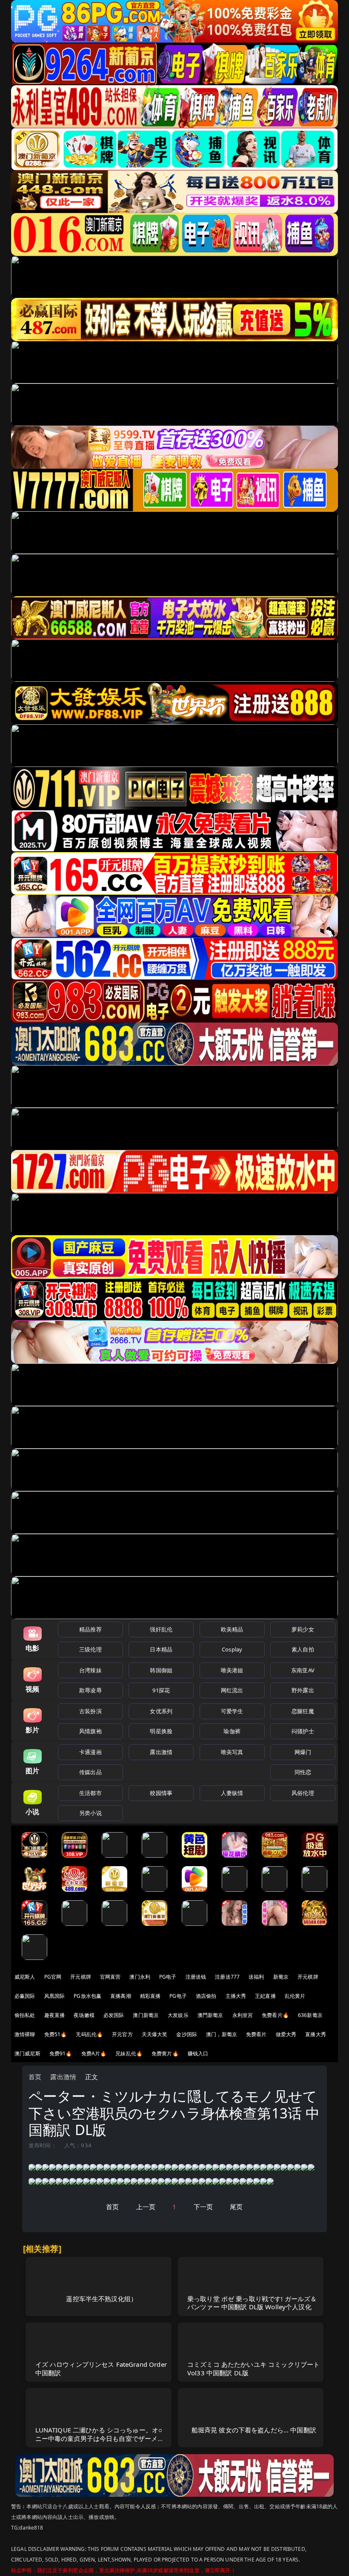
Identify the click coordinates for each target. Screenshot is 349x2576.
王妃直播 (265, 1996)
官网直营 (110, 1977)
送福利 (256, 1977)
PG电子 (168, 1977)
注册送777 (227, 1977)
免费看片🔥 (275, 2015)
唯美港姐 (232, 1670)
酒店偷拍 (206, 1996)
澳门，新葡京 (222, 2034)
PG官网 (53, 1977)
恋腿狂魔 (303, 1711)
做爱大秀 (286, 2034)
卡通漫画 (90, 1752)
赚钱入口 (198, 2053)
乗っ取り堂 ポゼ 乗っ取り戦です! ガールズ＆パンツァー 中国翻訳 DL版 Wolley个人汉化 (252, 2303)
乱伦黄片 (295, 1996)
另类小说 (90, 1813)
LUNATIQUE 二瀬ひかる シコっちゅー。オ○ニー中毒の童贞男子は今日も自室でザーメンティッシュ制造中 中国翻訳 (100, 2438)
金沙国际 (187, 2034)
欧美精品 (232, 1629)
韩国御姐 (161, 1670)
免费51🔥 (56, 2034)
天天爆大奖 (155, 2034)
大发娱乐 (178, 2015)
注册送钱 (196, 1977)
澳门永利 (140, 1977)
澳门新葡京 (146, 2015)
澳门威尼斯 (27, 2053)
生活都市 (90, 1793)
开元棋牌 (81, 1977)
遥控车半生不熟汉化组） (102, 2299)
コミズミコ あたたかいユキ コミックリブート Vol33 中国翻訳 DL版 (253, 2368)
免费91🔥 (61, 2053)
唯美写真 (232, 1752)
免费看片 (256, 2034)
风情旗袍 (90, 1731)
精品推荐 (90, 1629)
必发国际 (114, 2015)
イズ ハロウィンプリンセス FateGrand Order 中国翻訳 (101, 2368)
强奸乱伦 (161, 1629)
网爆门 (303, 1752)
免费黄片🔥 (165, 2053)
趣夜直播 (55, 2015)
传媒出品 (90, 1772)
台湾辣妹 (90, 1670)
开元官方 (122, 2034)
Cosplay (232, 1649)
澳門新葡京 (210, 2015)
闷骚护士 (303, 1731)
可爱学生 (232, 1711)
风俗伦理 (303, 1793)
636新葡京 (310, 2015)
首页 (35, 2077)
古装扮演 (90, 1711)
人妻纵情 (232, 1793)
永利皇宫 (243, 2015)
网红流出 (232, 1690)
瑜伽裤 (232, 1731)
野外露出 (303, 1690)
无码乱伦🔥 (89, 2034)
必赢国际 (25, 1996)
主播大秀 (236, 1996)
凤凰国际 (55, 1996)
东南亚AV (303, 1670)
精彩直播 (150, 1996)
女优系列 (161, 1711)
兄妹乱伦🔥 (129, 2053)
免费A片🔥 (94, 2053)
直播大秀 (316, 2034)
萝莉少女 (303, 1629)
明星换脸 (161, 1731)
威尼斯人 (25, 1977)
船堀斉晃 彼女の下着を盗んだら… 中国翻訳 (254, 2430)
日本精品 (161, 1649)
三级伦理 (90, 1649)
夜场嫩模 (84, 2015)
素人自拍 (303, 1649)
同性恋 (303, 1772)
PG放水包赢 (87, 1996)
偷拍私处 (25, 2015)
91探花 (161, 1690)
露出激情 (161, 1752)
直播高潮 (121, 1996)
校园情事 (161, 1793)
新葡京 (281, 1977)
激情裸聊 (25, 2034)
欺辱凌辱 (90, 1690)
